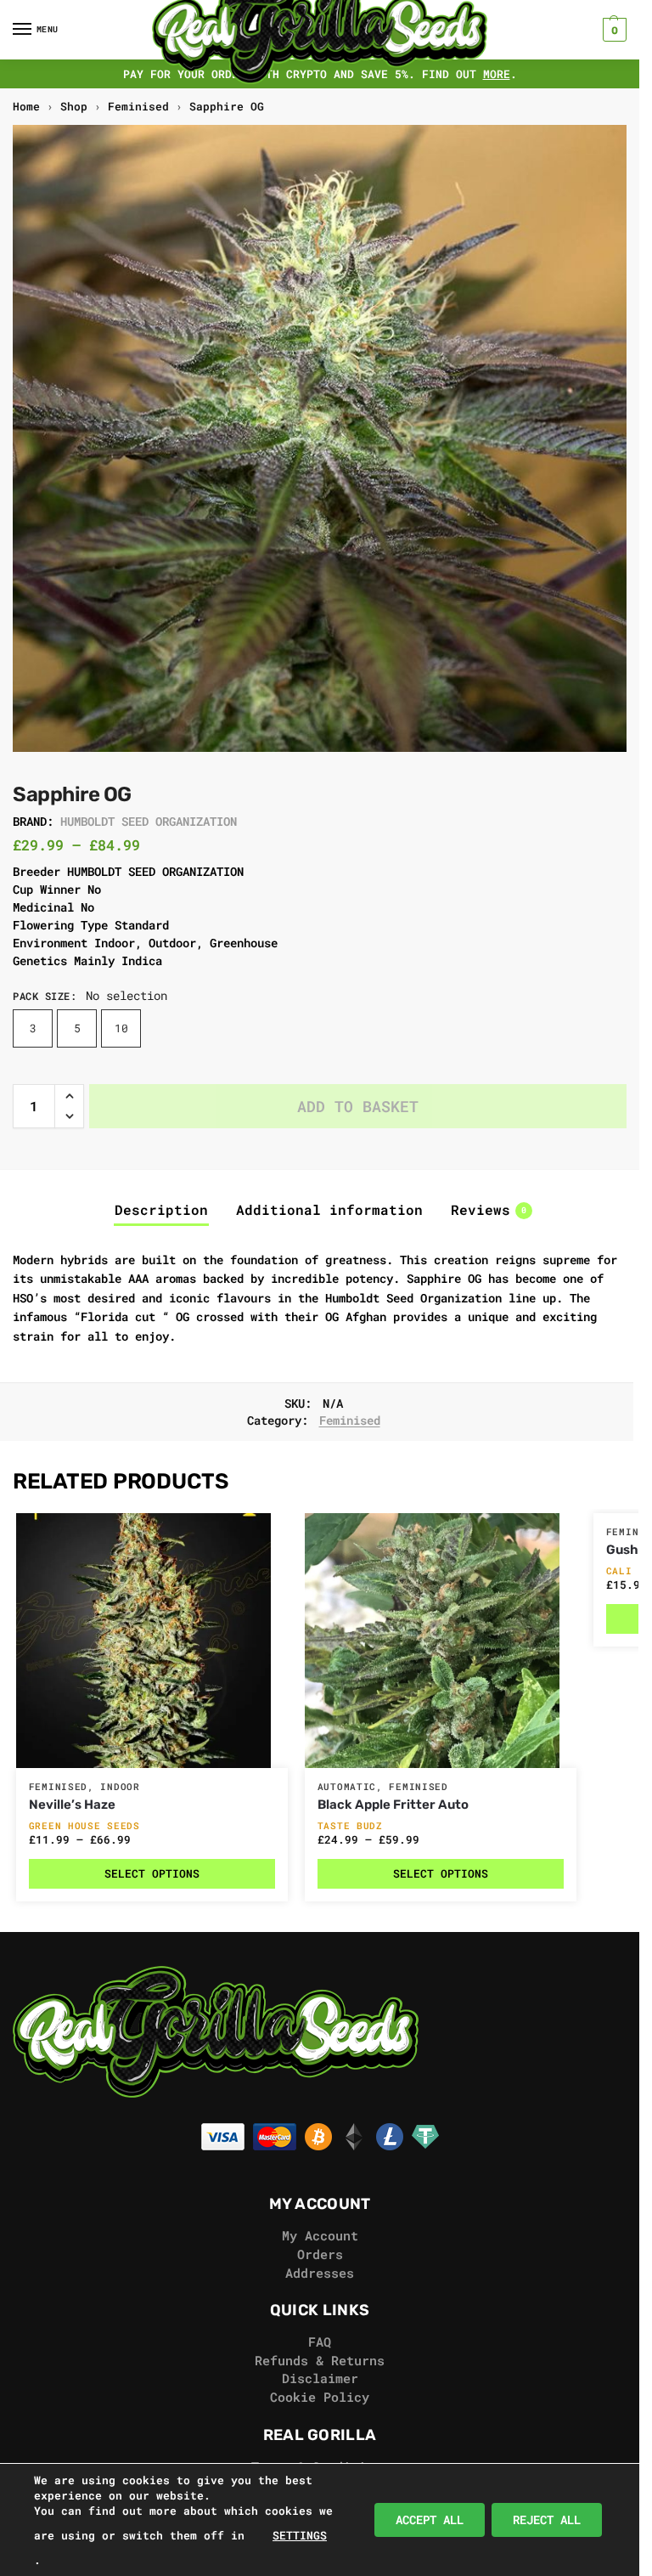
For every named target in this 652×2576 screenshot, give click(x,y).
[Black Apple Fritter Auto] (441, 1641)
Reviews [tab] (489, 1210)
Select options (152, 1873)
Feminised (138, 106)
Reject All (547, 2520)
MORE (497, 74)
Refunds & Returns (320, 2361)
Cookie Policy (320, 2397)
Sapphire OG (227, 106)
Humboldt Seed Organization (149, 821)
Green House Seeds (84, 1825)
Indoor (120, 1787)
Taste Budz (350, 1825)
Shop (74, 106)
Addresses (320, 2273)
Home (26, 106)
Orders (320, 2254)
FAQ (320, 2342)
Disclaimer (320, 2378)
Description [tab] (161, 1210)
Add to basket (358, 1106)
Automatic (347, 1787)
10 (121, 1028)
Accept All (430, 2520)
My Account (320, 2236)
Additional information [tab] (329, 1210)
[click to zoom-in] (326, 438)
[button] (613, 30)
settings (300, 2535)
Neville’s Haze (72, 1805)
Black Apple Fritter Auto (393, 1805)
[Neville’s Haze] (152, 1641)
